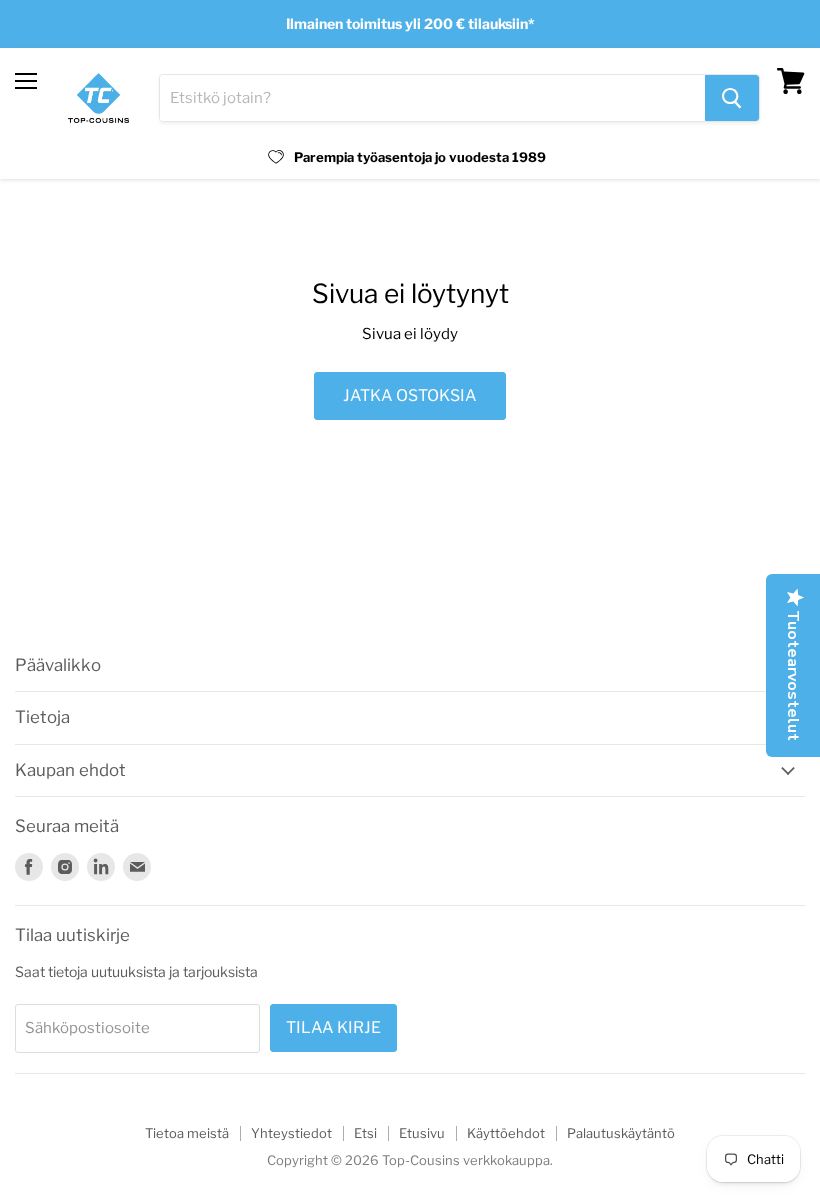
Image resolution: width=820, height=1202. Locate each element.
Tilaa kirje (333, 1027)
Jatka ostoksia (410, 395)
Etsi (365, 1133)
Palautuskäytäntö (621, 1133)
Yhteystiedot (291, 1133)
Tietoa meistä (187, 1133)
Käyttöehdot (506, 1133)
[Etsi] (732, 98)
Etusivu (422, 1133)
